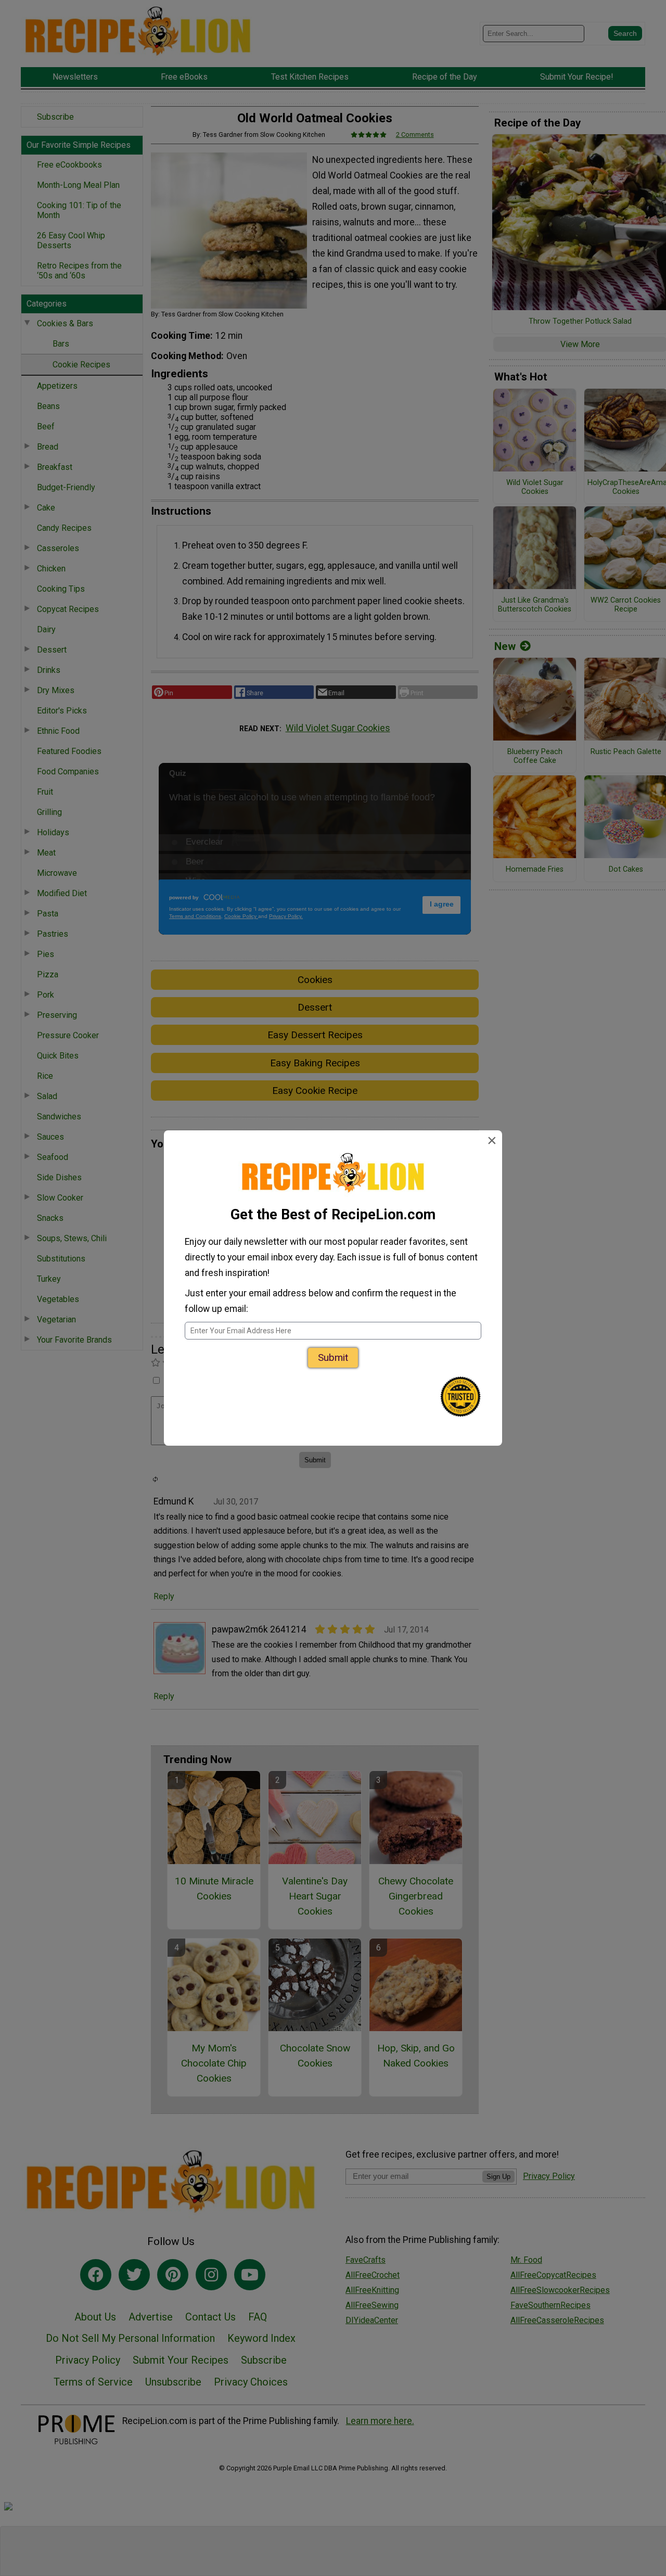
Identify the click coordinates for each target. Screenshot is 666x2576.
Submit (333, 1357)
